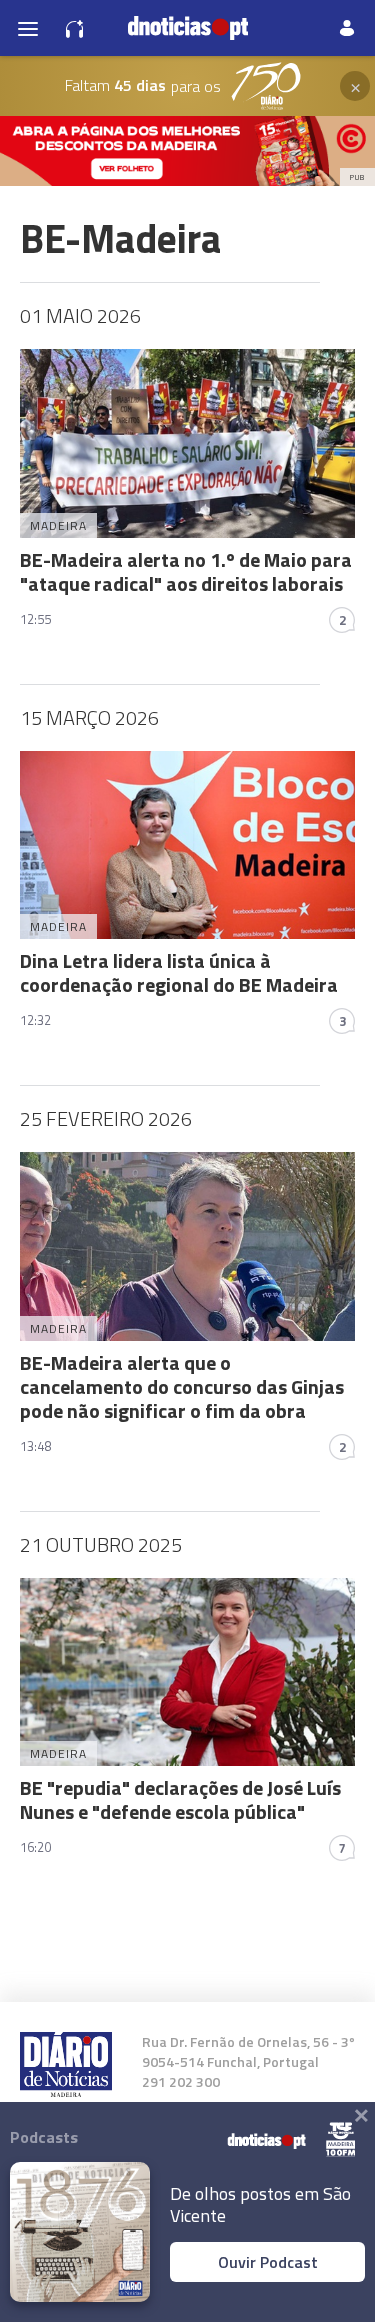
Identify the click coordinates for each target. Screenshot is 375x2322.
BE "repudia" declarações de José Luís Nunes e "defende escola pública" (180, 1799)
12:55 (35, 619)
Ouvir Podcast (268, 2262)
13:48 (35, 1446)
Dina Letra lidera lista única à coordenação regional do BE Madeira (179, 972)
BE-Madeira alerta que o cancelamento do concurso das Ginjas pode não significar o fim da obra (182, 1386)
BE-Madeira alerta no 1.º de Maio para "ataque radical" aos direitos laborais (186, 571)
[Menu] (28, 28)
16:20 (35, 1847)
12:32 (35, 1020)
